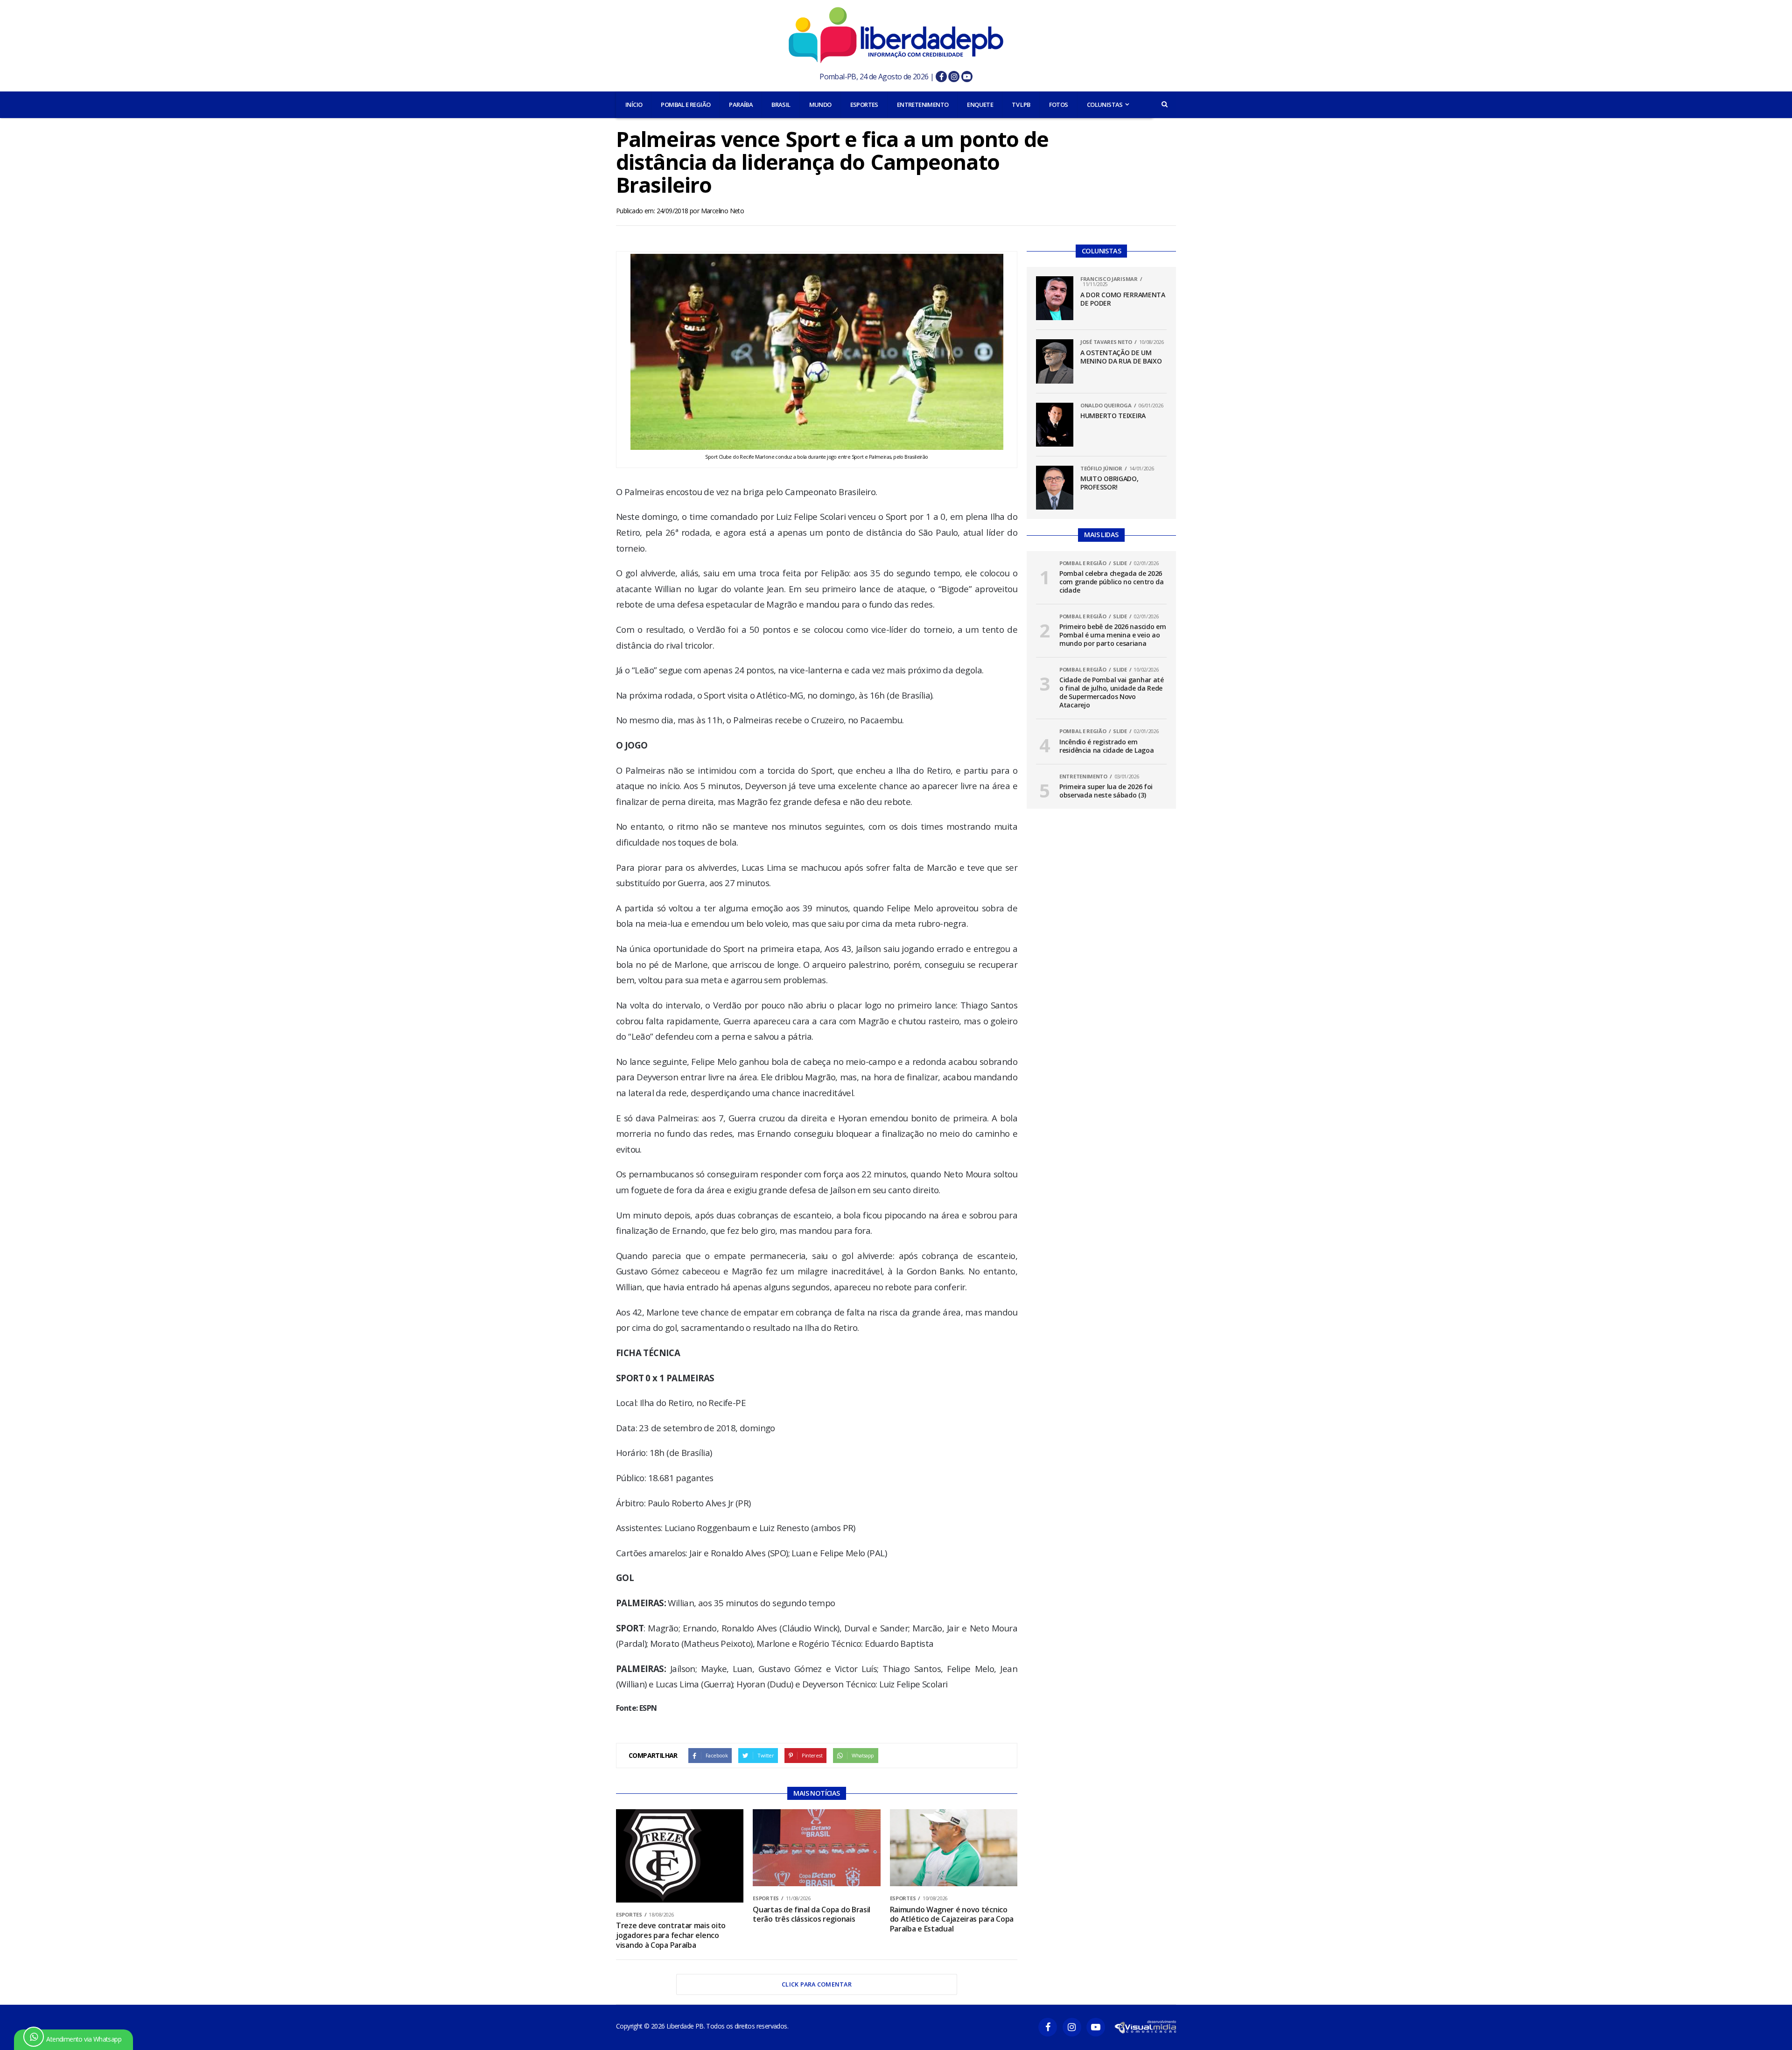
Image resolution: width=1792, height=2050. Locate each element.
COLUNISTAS (1105, 105)
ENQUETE (980, 105)
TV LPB (1021, 105)
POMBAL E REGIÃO (686, 105)
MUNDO (820, 105)
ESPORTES (864, 105)
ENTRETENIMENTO (923, 105)
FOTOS (1059, 105)
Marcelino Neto (723, 211)
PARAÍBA (741, 105)
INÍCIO (634, 105)
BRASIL (781, 105)
